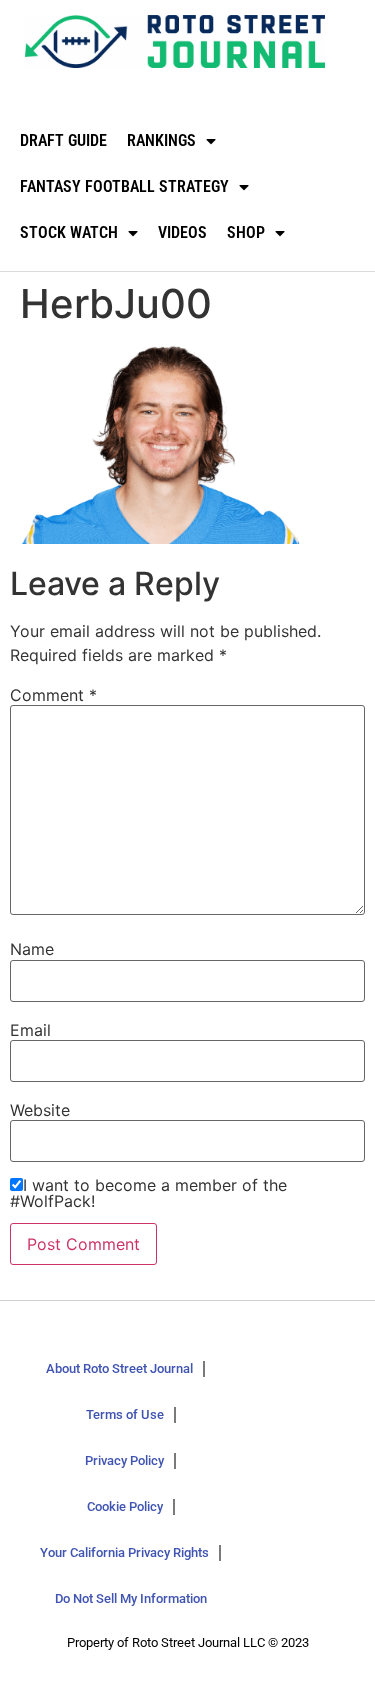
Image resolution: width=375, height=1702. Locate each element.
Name (32, 949)
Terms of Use (125, 1414)
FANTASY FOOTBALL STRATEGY (124, 186)
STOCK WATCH (69, 232)
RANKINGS (161, 140)
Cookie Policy (125, 1506)
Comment (53, 695)
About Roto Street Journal (119, 1368)
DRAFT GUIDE (63, 140)
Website (40, 1110)
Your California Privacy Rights (124, 1552)
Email (30, 1030)
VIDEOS (182, 232)
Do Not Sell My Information (131, 1598)
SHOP (246, 232)
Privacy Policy (124, 1460)
